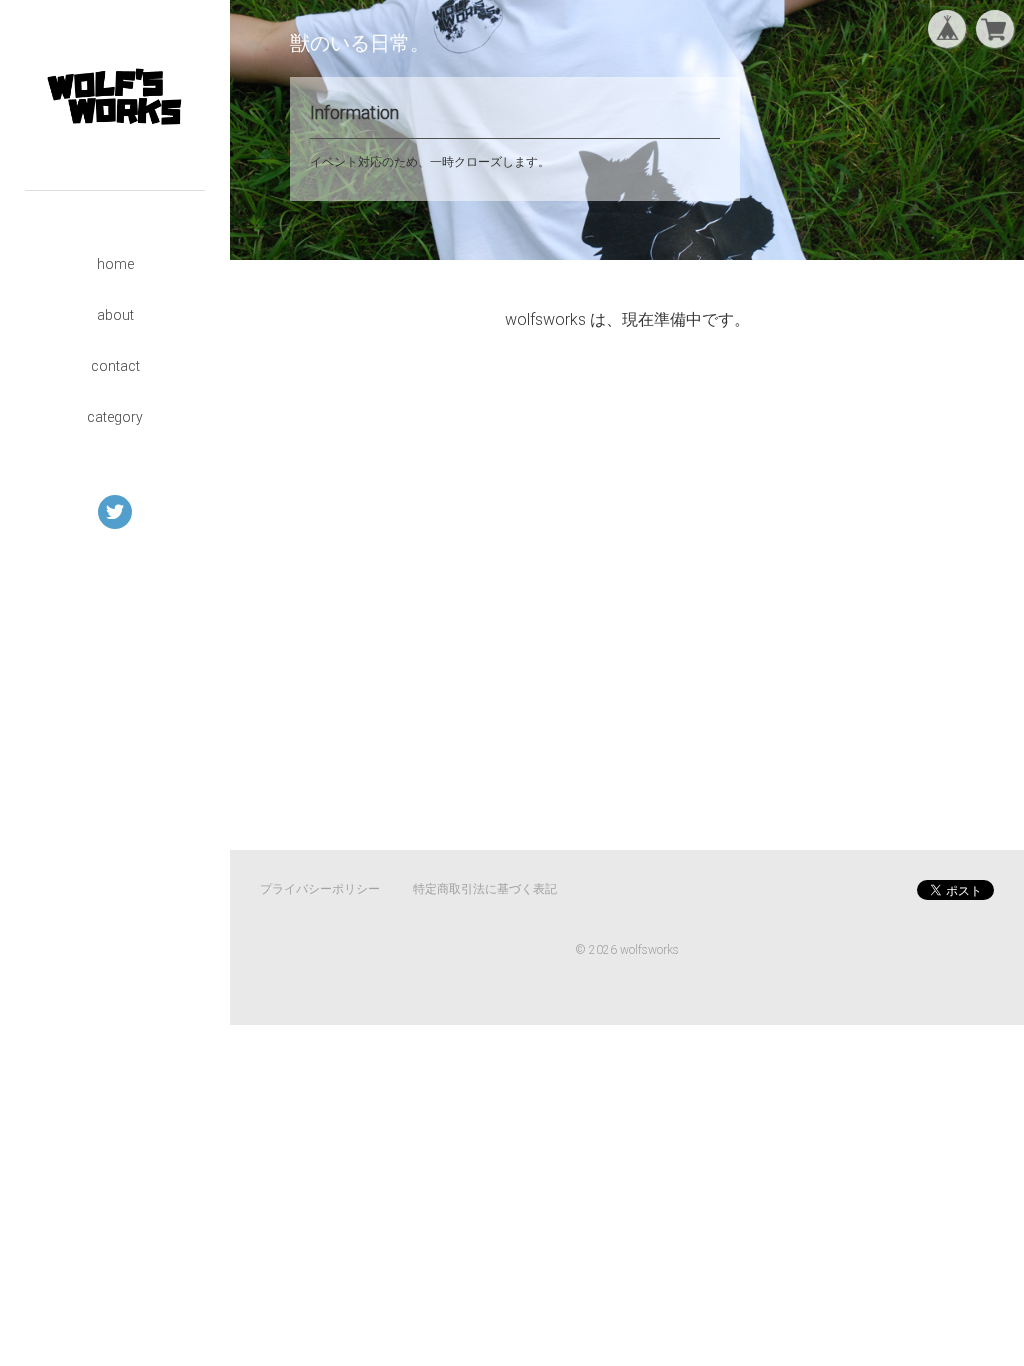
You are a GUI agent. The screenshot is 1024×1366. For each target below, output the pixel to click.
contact (115, 366)
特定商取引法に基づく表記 (485, 889)
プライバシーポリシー (320, 889)
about (115, 315)
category (115, 417)
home (115, 264)
